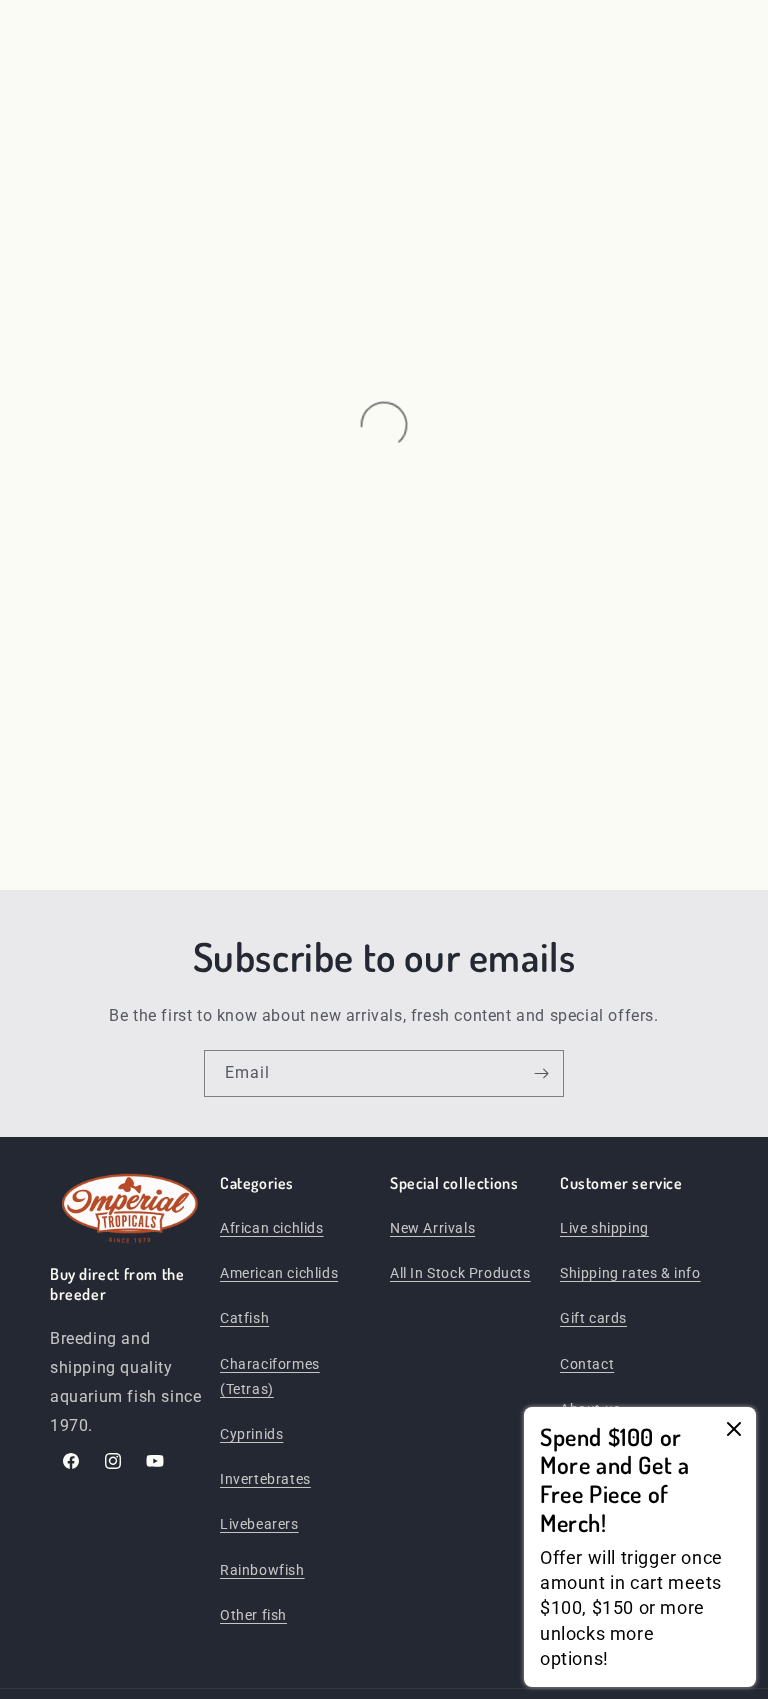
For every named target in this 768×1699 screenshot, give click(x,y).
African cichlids (272, 1228)
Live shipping (604, 1228)
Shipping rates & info (630, 1273)
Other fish (253, 1615)
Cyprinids (251, 1434)
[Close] (734, 1430)
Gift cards (593, 1318)
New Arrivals (432, 1228)
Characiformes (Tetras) (270, 1376)
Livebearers (259, 1524)
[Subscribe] (541, 1073)
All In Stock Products (460, 1273)
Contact (587, 1364)
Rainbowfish (262, 1570)
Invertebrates (265, 1479)
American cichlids (279, 1273)
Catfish (244, 1318)
